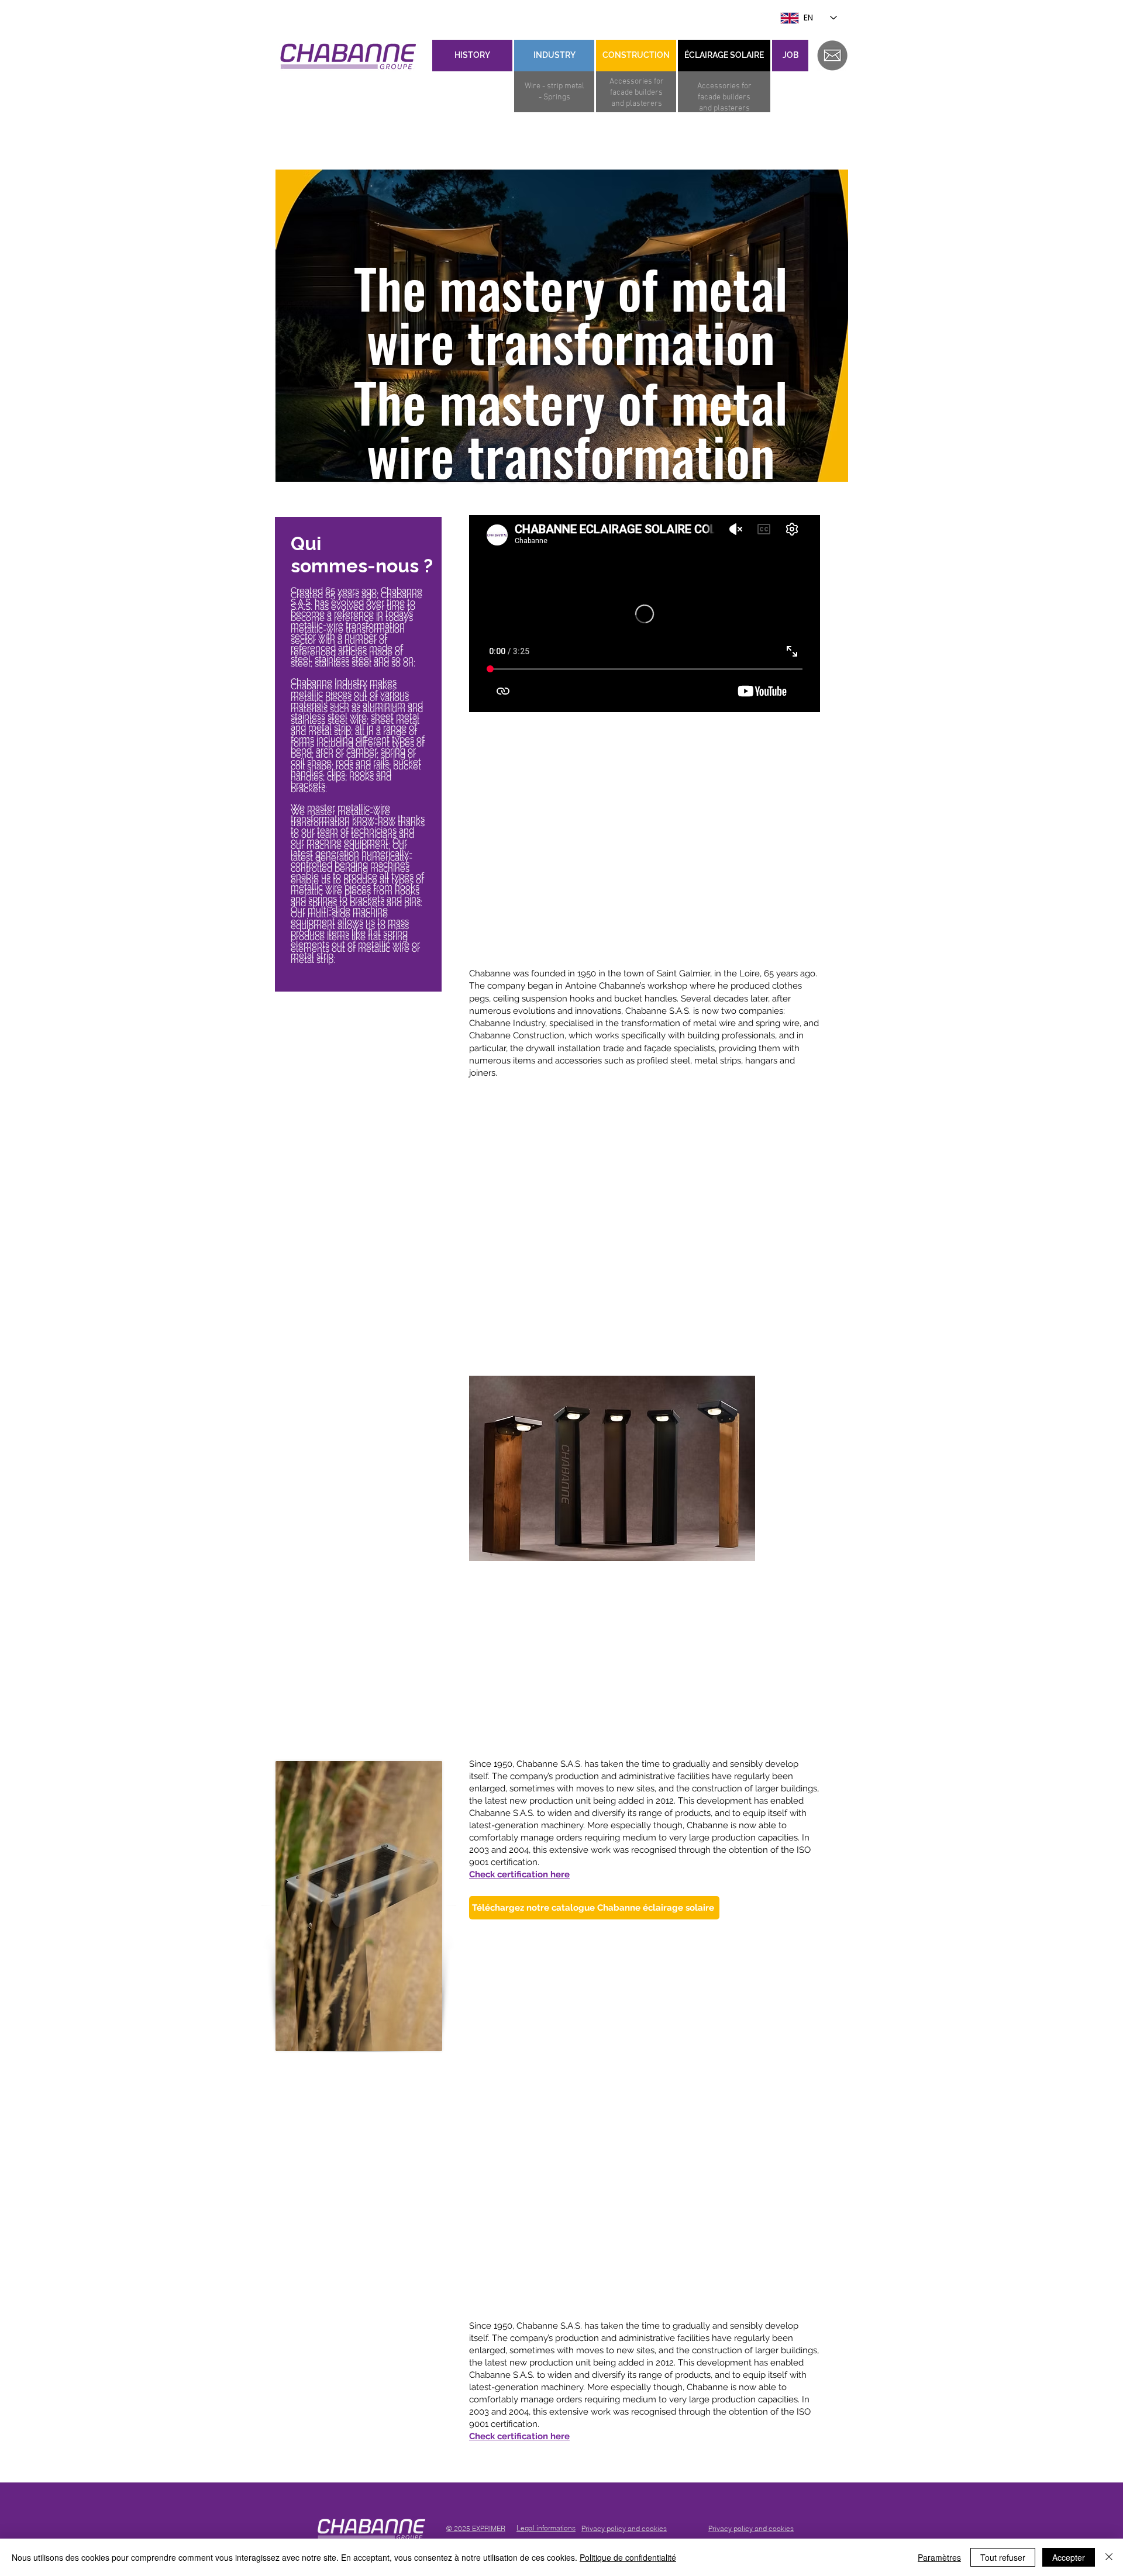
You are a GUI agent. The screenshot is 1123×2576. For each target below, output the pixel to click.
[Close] (1109, 2557)
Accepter (1069, 2557)
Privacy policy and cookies (751, 2528)
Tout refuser (1003, 2557)
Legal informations (546, 2528)
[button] (612, 1468)
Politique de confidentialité (628, 2557)
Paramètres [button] (939, 2557)
